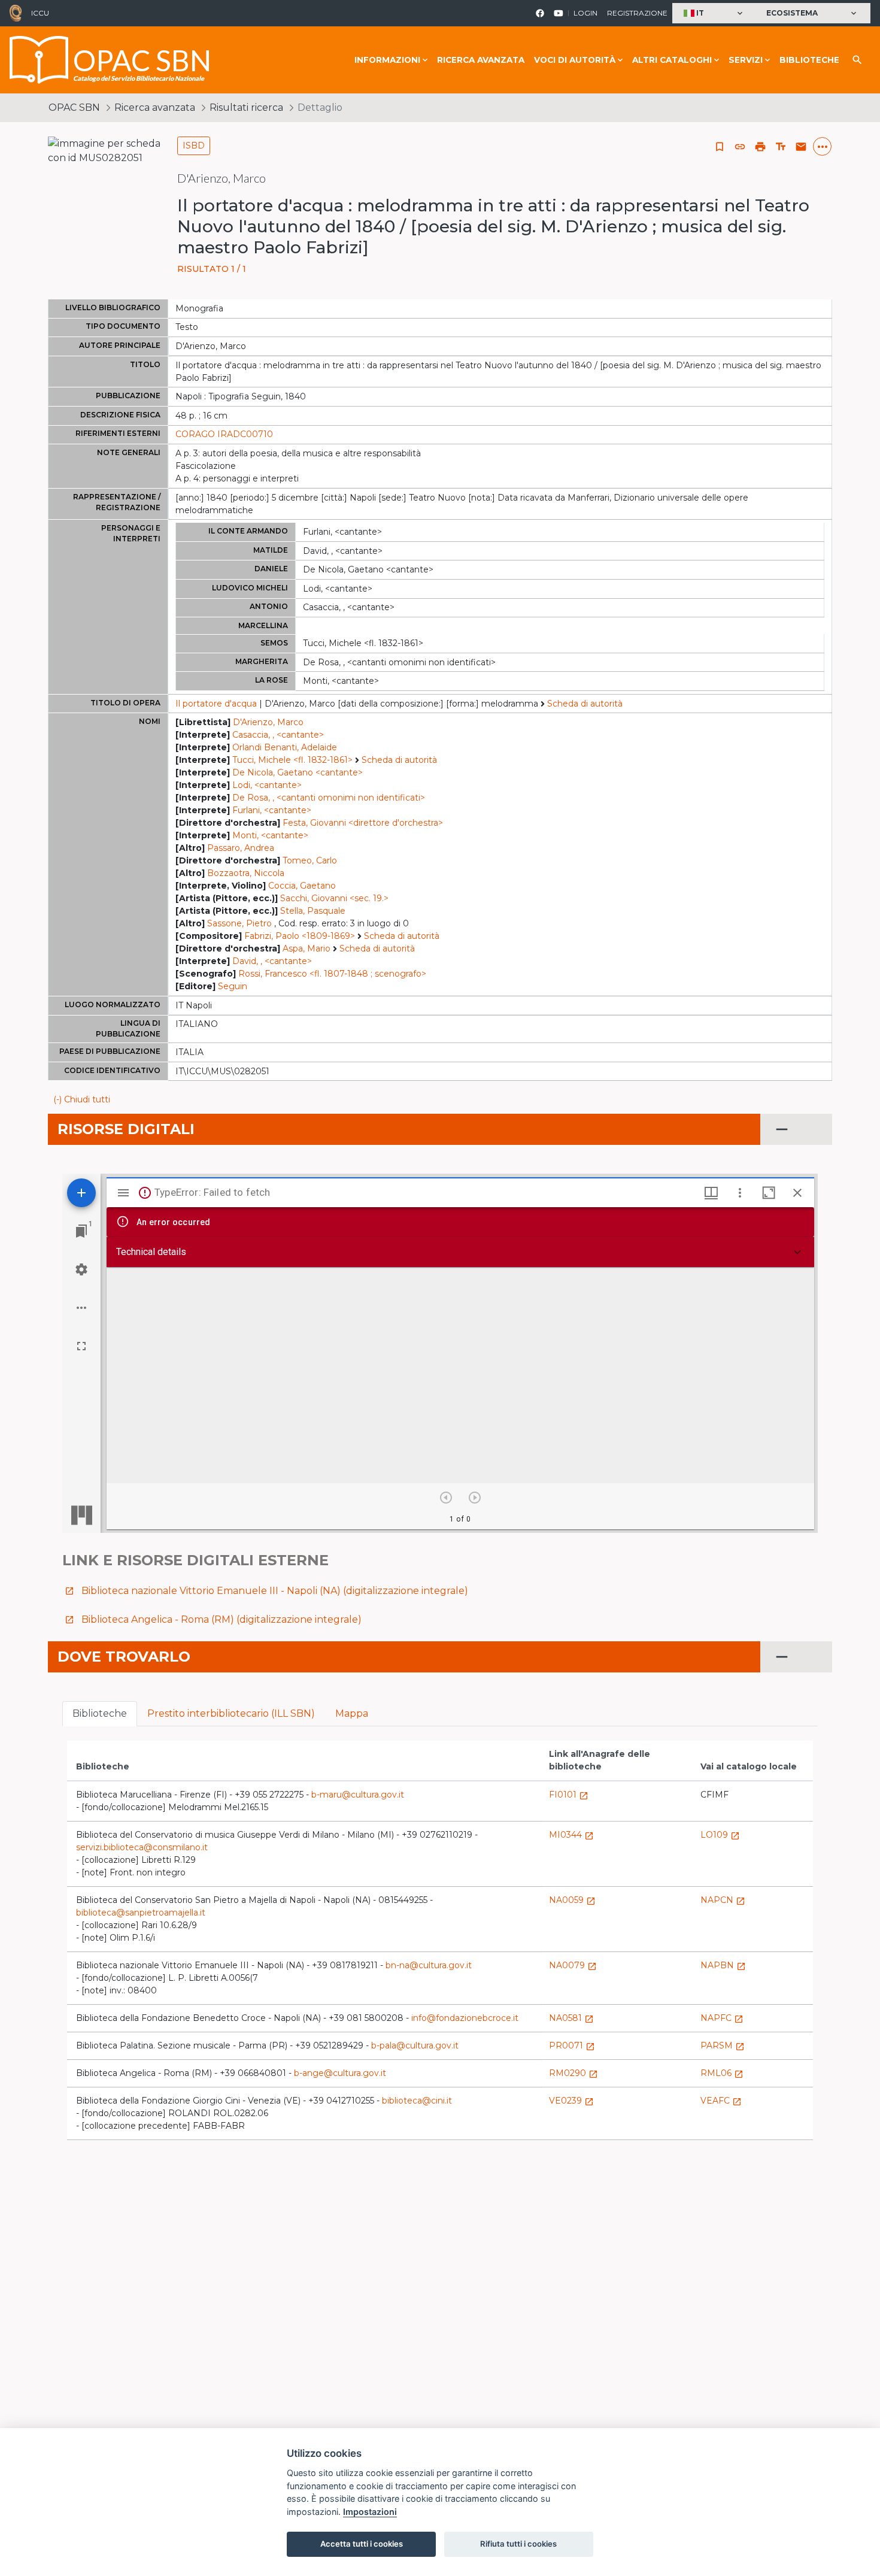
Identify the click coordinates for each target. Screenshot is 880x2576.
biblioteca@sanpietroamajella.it (141, 1913)
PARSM (723, 2045)
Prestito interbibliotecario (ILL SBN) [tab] (231, 1713)
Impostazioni (370, 2512)
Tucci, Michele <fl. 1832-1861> (292, 760)
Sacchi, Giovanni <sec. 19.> (334, 898)
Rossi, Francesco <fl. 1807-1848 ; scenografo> (332, 974)
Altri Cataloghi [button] (672, 60)
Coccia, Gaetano (302, 886)
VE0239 (571, 2101)
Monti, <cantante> (270, 835)
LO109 (720, 1835)
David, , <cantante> (272, 961)
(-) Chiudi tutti (82, 1099)
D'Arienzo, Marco (268, 722)
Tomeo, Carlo (310, 860)
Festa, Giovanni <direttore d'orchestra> (363, 823)
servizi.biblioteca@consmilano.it (142, 1847)
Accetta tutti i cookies (362, 2544)
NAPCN (723, 1900)
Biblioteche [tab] (100, 1713)
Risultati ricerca (246, 107)
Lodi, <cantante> (267, 785)
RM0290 (573, 2073)
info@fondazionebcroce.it (465, 2018)
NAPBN (723, 1965)
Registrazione (637, 13)
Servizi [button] (746, 60)
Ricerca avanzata (481, 60)
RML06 (722, 2073)
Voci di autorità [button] (575, 60)
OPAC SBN (74, 107)
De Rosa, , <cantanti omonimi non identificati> (329, 798)
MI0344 (571, 1835)
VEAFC (721, 2101)
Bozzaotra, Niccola (246, 873)
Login (585, 13)
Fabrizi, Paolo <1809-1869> (300, 936)
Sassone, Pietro (239, 923)
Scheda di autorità (585, 704)
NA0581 (571, 2018)
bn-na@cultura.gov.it (429, 1965)
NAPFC (722, 2018)
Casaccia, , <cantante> (278, 735)
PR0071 (572, 2045)
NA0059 (572, 1900)
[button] (714, 13)
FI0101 (569, 1795)
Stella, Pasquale (313, 911)
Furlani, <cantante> (272, 810)
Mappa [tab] (352, 1713)
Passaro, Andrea (241, 848)
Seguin (233, 986)
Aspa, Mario (307, 948)
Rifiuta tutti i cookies (518, 2544)
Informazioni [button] (387, 60)
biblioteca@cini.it (417, 2101)
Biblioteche (809, 60)
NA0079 (573, 1965)
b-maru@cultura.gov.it (358, 1795)
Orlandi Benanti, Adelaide (285, 747)
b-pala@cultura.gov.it (415, 2045)
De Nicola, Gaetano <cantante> (298, 772)
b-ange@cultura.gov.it (340, 2073)
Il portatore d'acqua (216, 704)
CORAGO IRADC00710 (224, 434)
